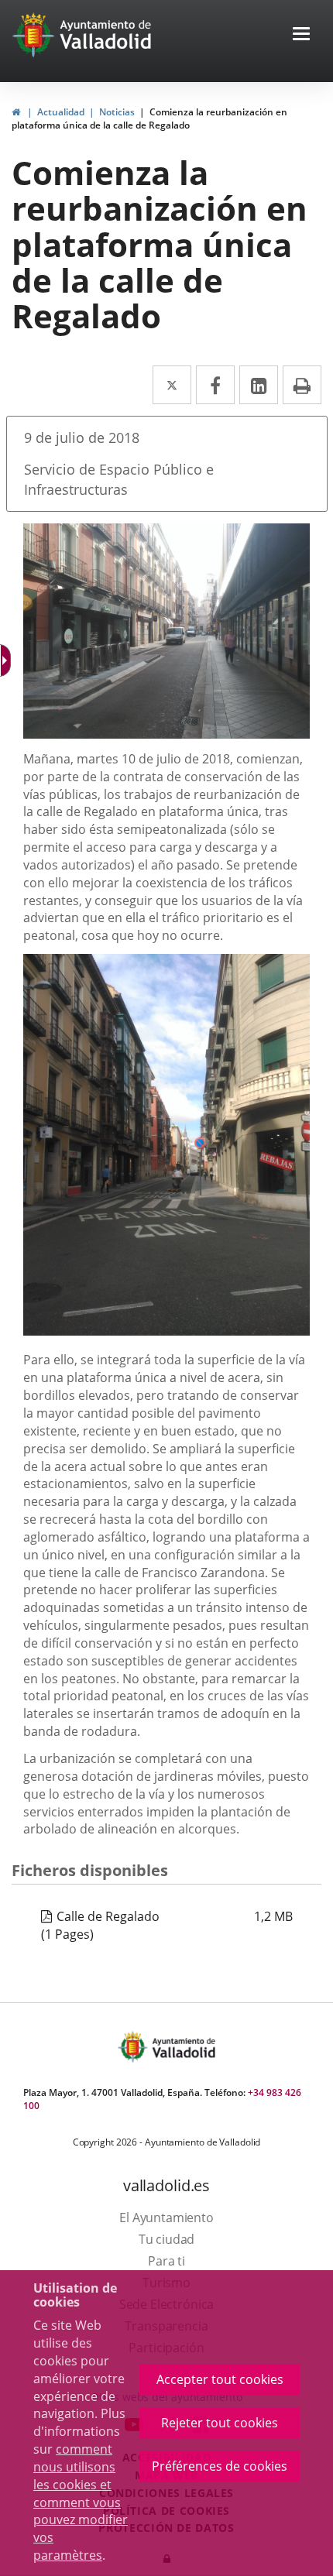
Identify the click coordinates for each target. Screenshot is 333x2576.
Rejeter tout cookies (220, 2423)
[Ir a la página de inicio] (35, 35)
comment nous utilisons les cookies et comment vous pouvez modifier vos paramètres (81, 2502)
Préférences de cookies (220, 2466)
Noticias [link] (117, 112)
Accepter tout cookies (220, 2379)
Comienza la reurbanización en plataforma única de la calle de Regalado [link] (149, 118)
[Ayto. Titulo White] (106, 35)
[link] (16, 112)
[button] (301, 35)
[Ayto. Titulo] (183, 2047)
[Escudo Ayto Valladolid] (134, 2047)
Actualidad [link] (61, 112)
